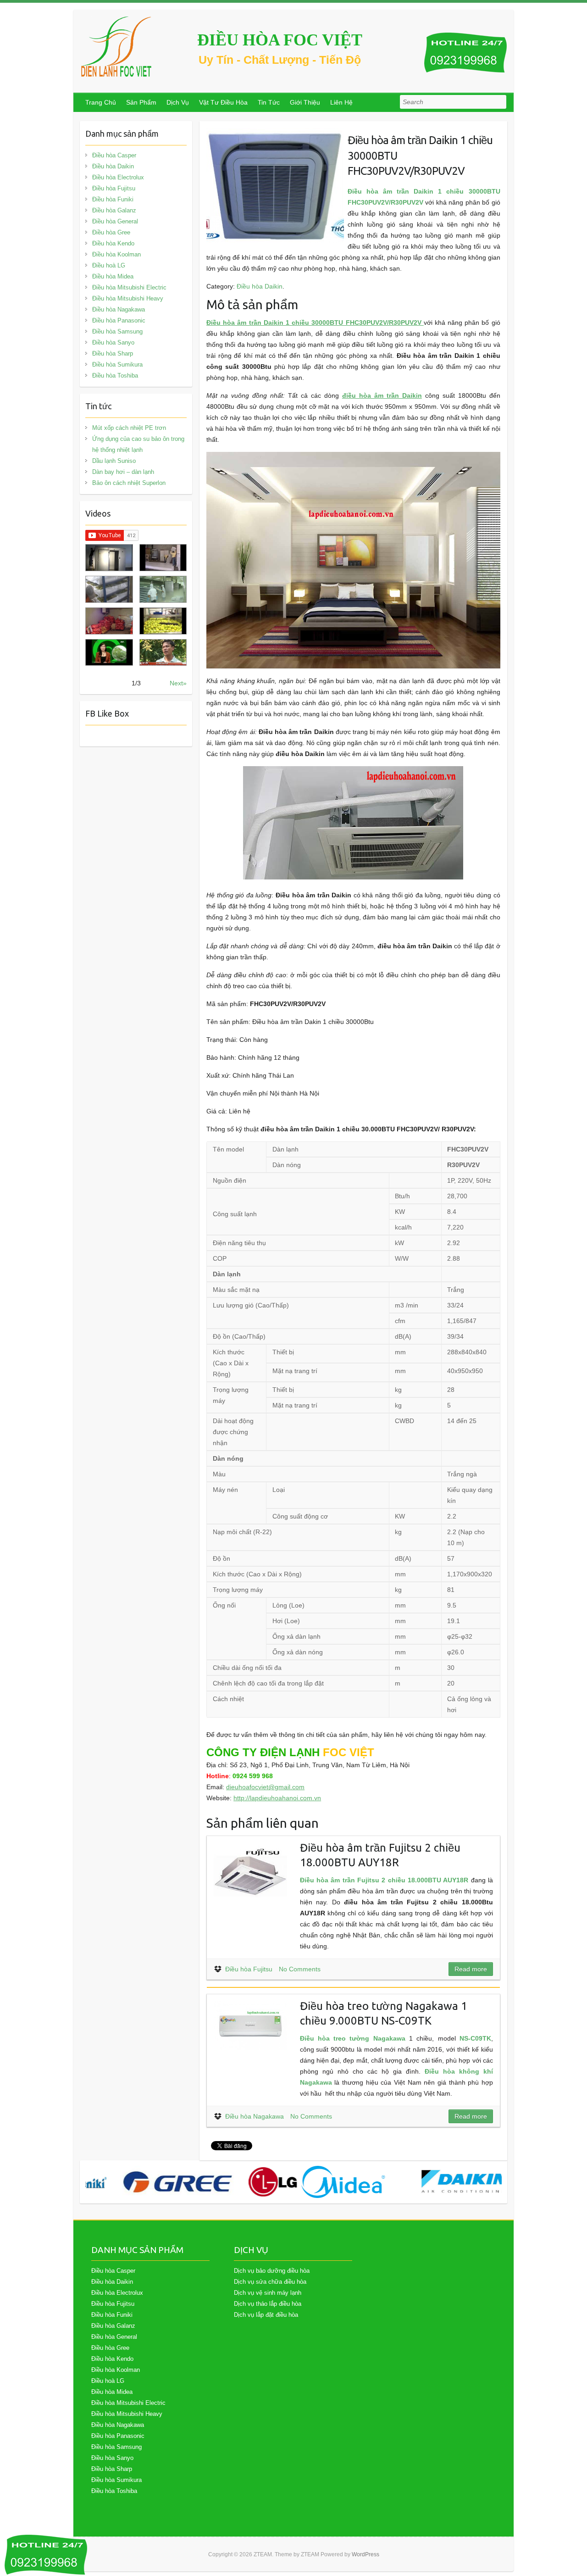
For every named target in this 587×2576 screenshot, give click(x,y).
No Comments (300, 1969)
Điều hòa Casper (114, 155)
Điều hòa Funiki (113, 199)
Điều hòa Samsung (117, 331)
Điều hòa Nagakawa (255, 2116)
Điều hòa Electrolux (118, 177)
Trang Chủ (101, 102)
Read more (471, 1969)
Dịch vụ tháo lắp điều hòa (268, 2304)
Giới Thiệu (305, 102)
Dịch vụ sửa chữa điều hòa (270, 2282)
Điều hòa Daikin (260, 286)
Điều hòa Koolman (116, 254)
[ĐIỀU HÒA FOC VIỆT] (117, 47)
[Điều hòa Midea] (317, 2182)
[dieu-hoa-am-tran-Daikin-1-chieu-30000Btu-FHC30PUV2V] (275, 134)
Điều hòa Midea (113, 276)
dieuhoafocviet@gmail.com (265, 1787)
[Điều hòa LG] (247, 2182)
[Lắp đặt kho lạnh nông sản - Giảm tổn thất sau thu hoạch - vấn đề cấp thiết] (163, 653)
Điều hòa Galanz (114, 210)
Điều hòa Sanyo (113, 342)
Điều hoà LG (109, 265)
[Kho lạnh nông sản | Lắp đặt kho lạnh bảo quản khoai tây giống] (109, 653)
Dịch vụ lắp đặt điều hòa (266, 2315)
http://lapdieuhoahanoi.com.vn (277, 1798)
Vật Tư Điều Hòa (223, 102)
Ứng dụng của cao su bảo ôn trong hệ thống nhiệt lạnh (138, 444)
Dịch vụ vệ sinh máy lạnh (268, 2293)
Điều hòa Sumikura (117, 364)
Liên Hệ (341, 102)
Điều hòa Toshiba (115, 376)
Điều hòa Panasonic (119, 320)
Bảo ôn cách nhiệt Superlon (129, 483)
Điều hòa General (115, 221)
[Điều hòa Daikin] (438, 2182)
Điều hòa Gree (111, 232)
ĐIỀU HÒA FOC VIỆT (280, 40)
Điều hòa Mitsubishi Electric (129, 287)
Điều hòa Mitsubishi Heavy (128, 298)
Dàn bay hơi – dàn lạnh (123, 472)
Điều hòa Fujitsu (249, 1969)
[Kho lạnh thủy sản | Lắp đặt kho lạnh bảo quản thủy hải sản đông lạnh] (163, 589)
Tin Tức (269, 102)
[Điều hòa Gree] (152, 2182)
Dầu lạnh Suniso (114, 461)
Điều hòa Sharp (113, 353)
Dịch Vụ (178, 102)
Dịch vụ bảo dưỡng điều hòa (272, 2271)
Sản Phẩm (141, 102)
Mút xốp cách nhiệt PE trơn (129, 428)
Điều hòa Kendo (113, 243)
